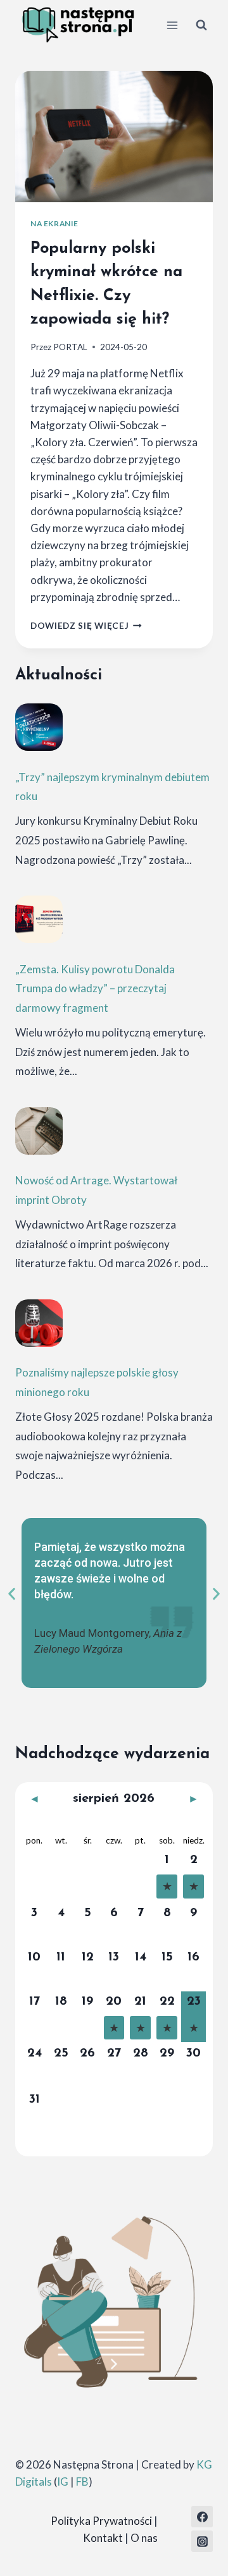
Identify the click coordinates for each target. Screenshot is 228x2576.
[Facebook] (202, 2517)
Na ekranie (54, 223)
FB (82, 2482)
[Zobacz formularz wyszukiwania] (201, 25)
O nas (144, 2538)
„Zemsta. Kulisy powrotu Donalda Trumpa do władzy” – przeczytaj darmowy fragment (95, 988)
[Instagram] (202, 2541)
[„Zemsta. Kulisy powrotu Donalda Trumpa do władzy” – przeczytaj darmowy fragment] (39, 919)
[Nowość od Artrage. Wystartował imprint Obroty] (39, 1131)
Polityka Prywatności (101, 2521)
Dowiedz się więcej (86, 626)
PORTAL (70, 347)
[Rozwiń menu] (172, 25)
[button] (12, 1594)
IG (63, 2482)
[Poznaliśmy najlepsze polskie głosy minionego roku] (39, 1323)
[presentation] (114, 137)
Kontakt (103, 2538)
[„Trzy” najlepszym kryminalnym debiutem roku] (39, 727)
